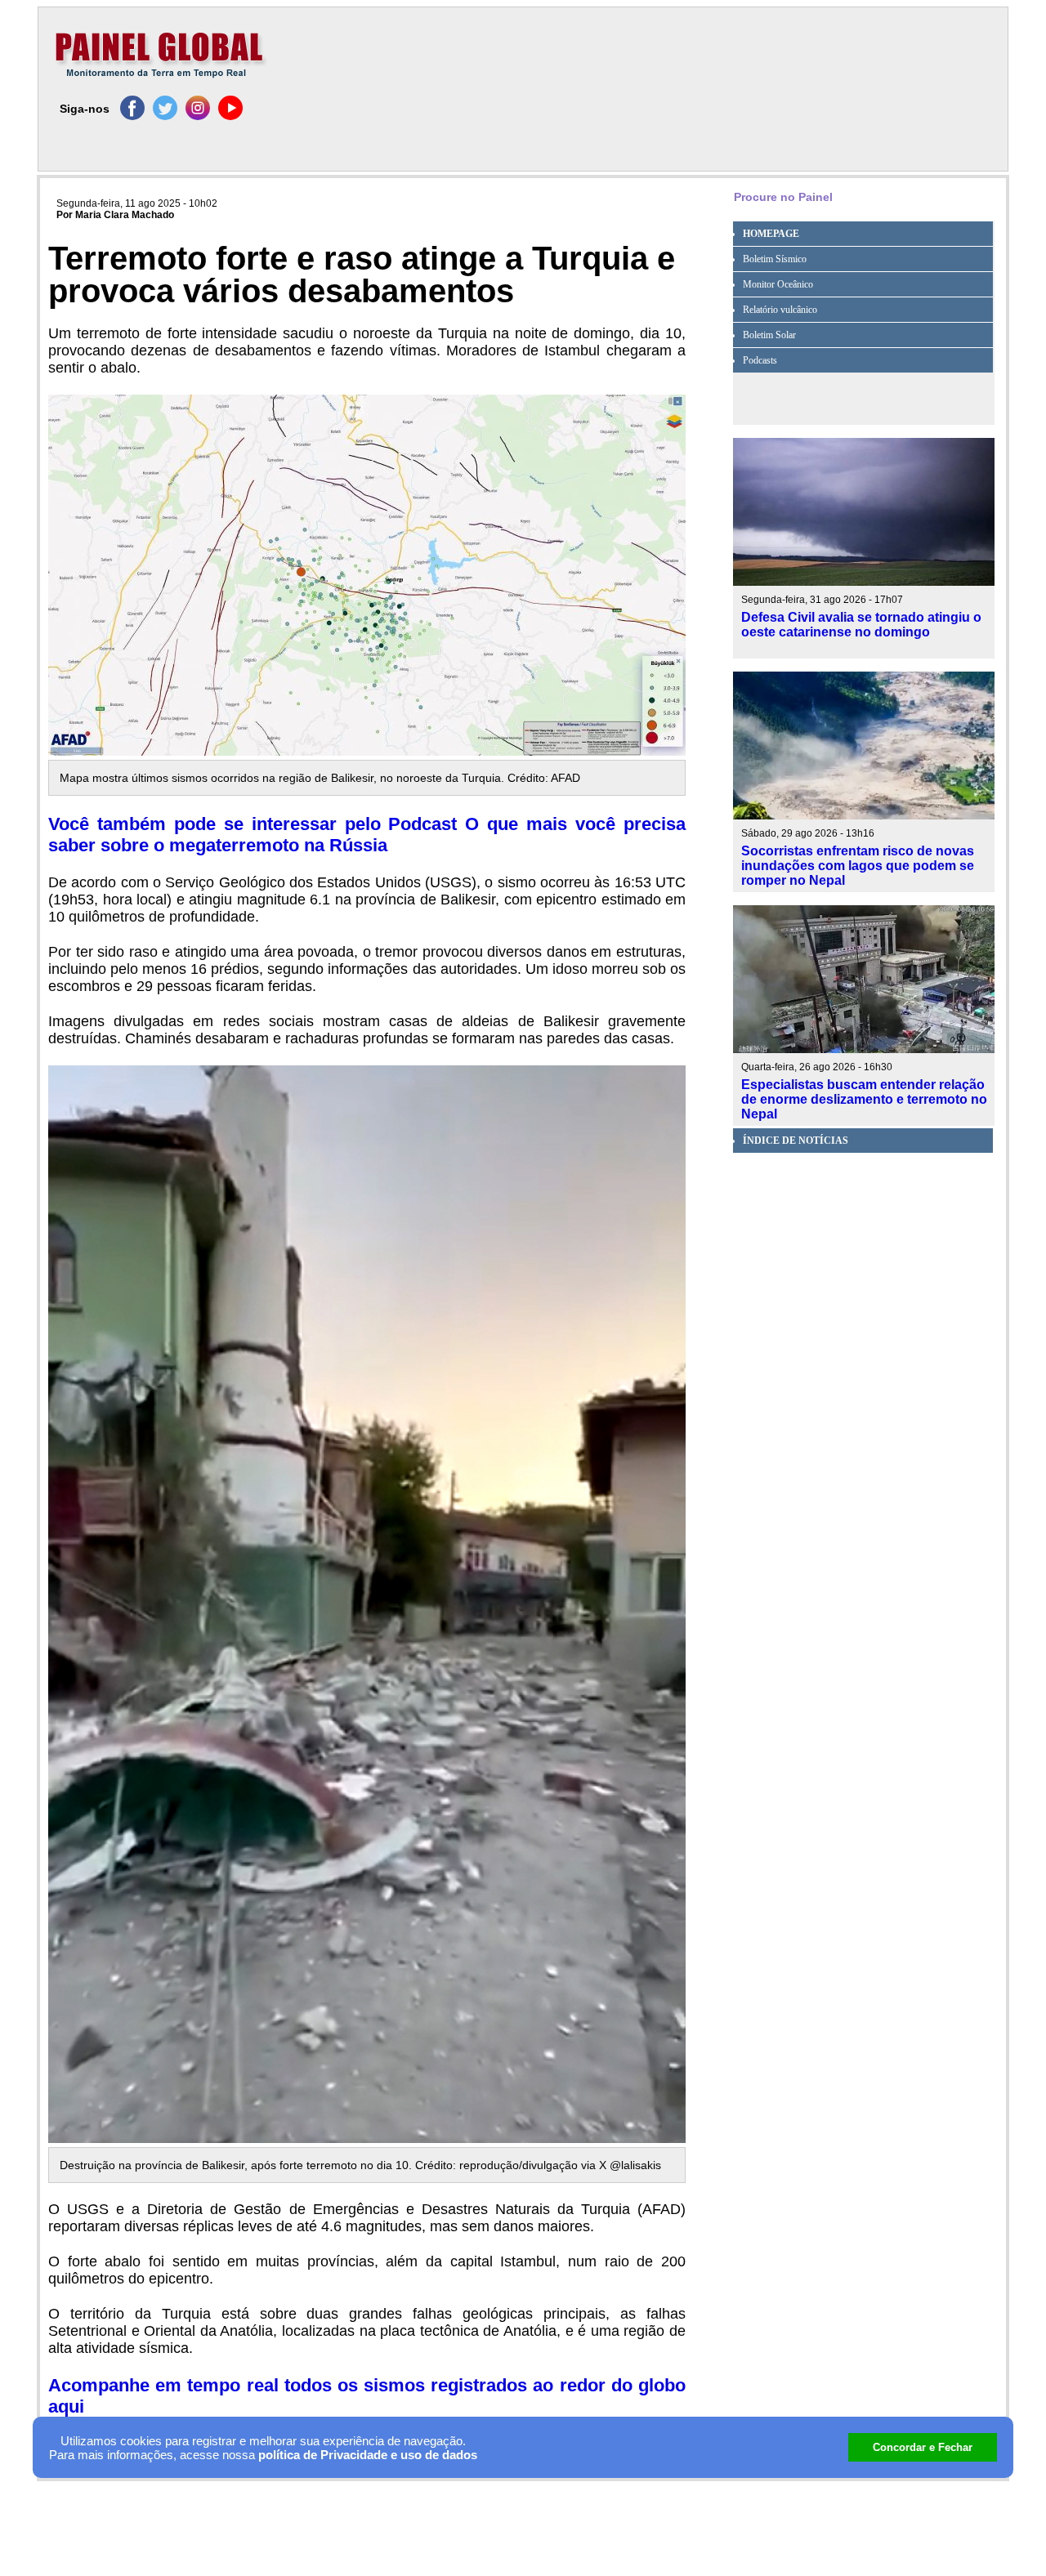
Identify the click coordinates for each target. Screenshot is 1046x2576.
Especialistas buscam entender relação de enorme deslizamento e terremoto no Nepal (864, 1099)
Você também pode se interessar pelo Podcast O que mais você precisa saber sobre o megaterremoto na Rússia (367, 835)
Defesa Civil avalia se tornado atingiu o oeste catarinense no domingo (861, 625)
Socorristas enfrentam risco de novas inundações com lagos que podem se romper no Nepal (858, 866)
